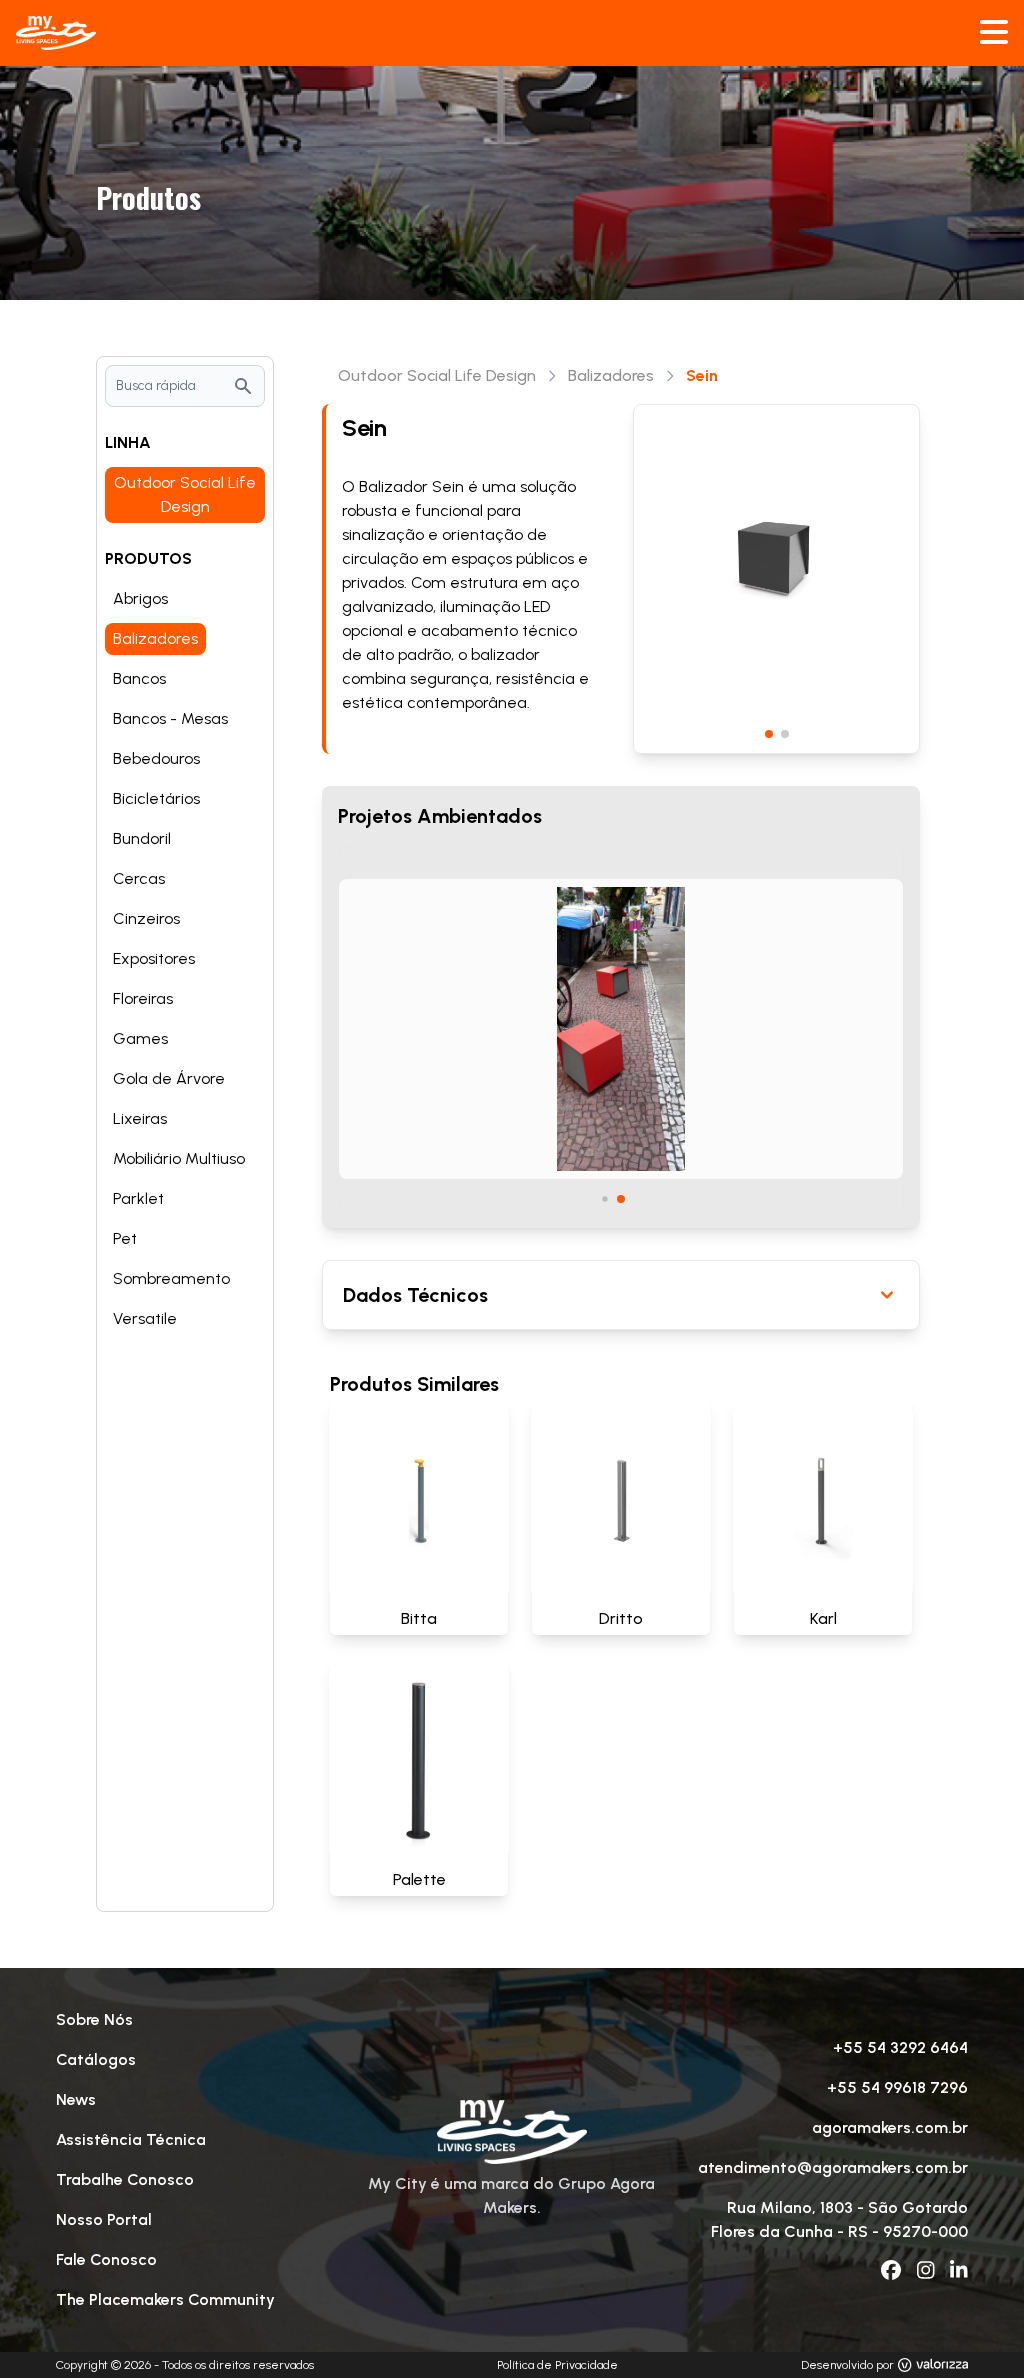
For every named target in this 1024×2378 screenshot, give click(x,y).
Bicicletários (156, 798)
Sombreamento (171, 1278)
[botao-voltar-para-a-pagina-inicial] (512, 33)
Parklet (138, 1198)
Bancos (139, 678)
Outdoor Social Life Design (185, 494)
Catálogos (96, 2059)
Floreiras (143, 998)
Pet (125, 1238)
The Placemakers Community (165, 2299)
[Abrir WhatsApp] (974, 2327)
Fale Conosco (106, 2259)
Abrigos (140, 598)
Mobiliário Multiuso (179, 1158)
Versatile (145, 1318)
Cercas (139, 878)
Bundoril (142, 838)
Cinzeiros (146, 918)
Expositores (154, 958)
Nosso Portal (104, 2219)
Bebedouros (156, 758)
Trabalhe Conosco (125, 2179)
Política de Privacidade (557, 2365)
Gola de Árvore (169, 1078)
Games (140, 1038)
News (76, 2099)
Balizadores (155, 638)
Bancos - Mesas (170, 718)
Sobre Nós (94, 2019)
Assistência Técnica (131, 2139)
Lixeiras (140, 1118)
